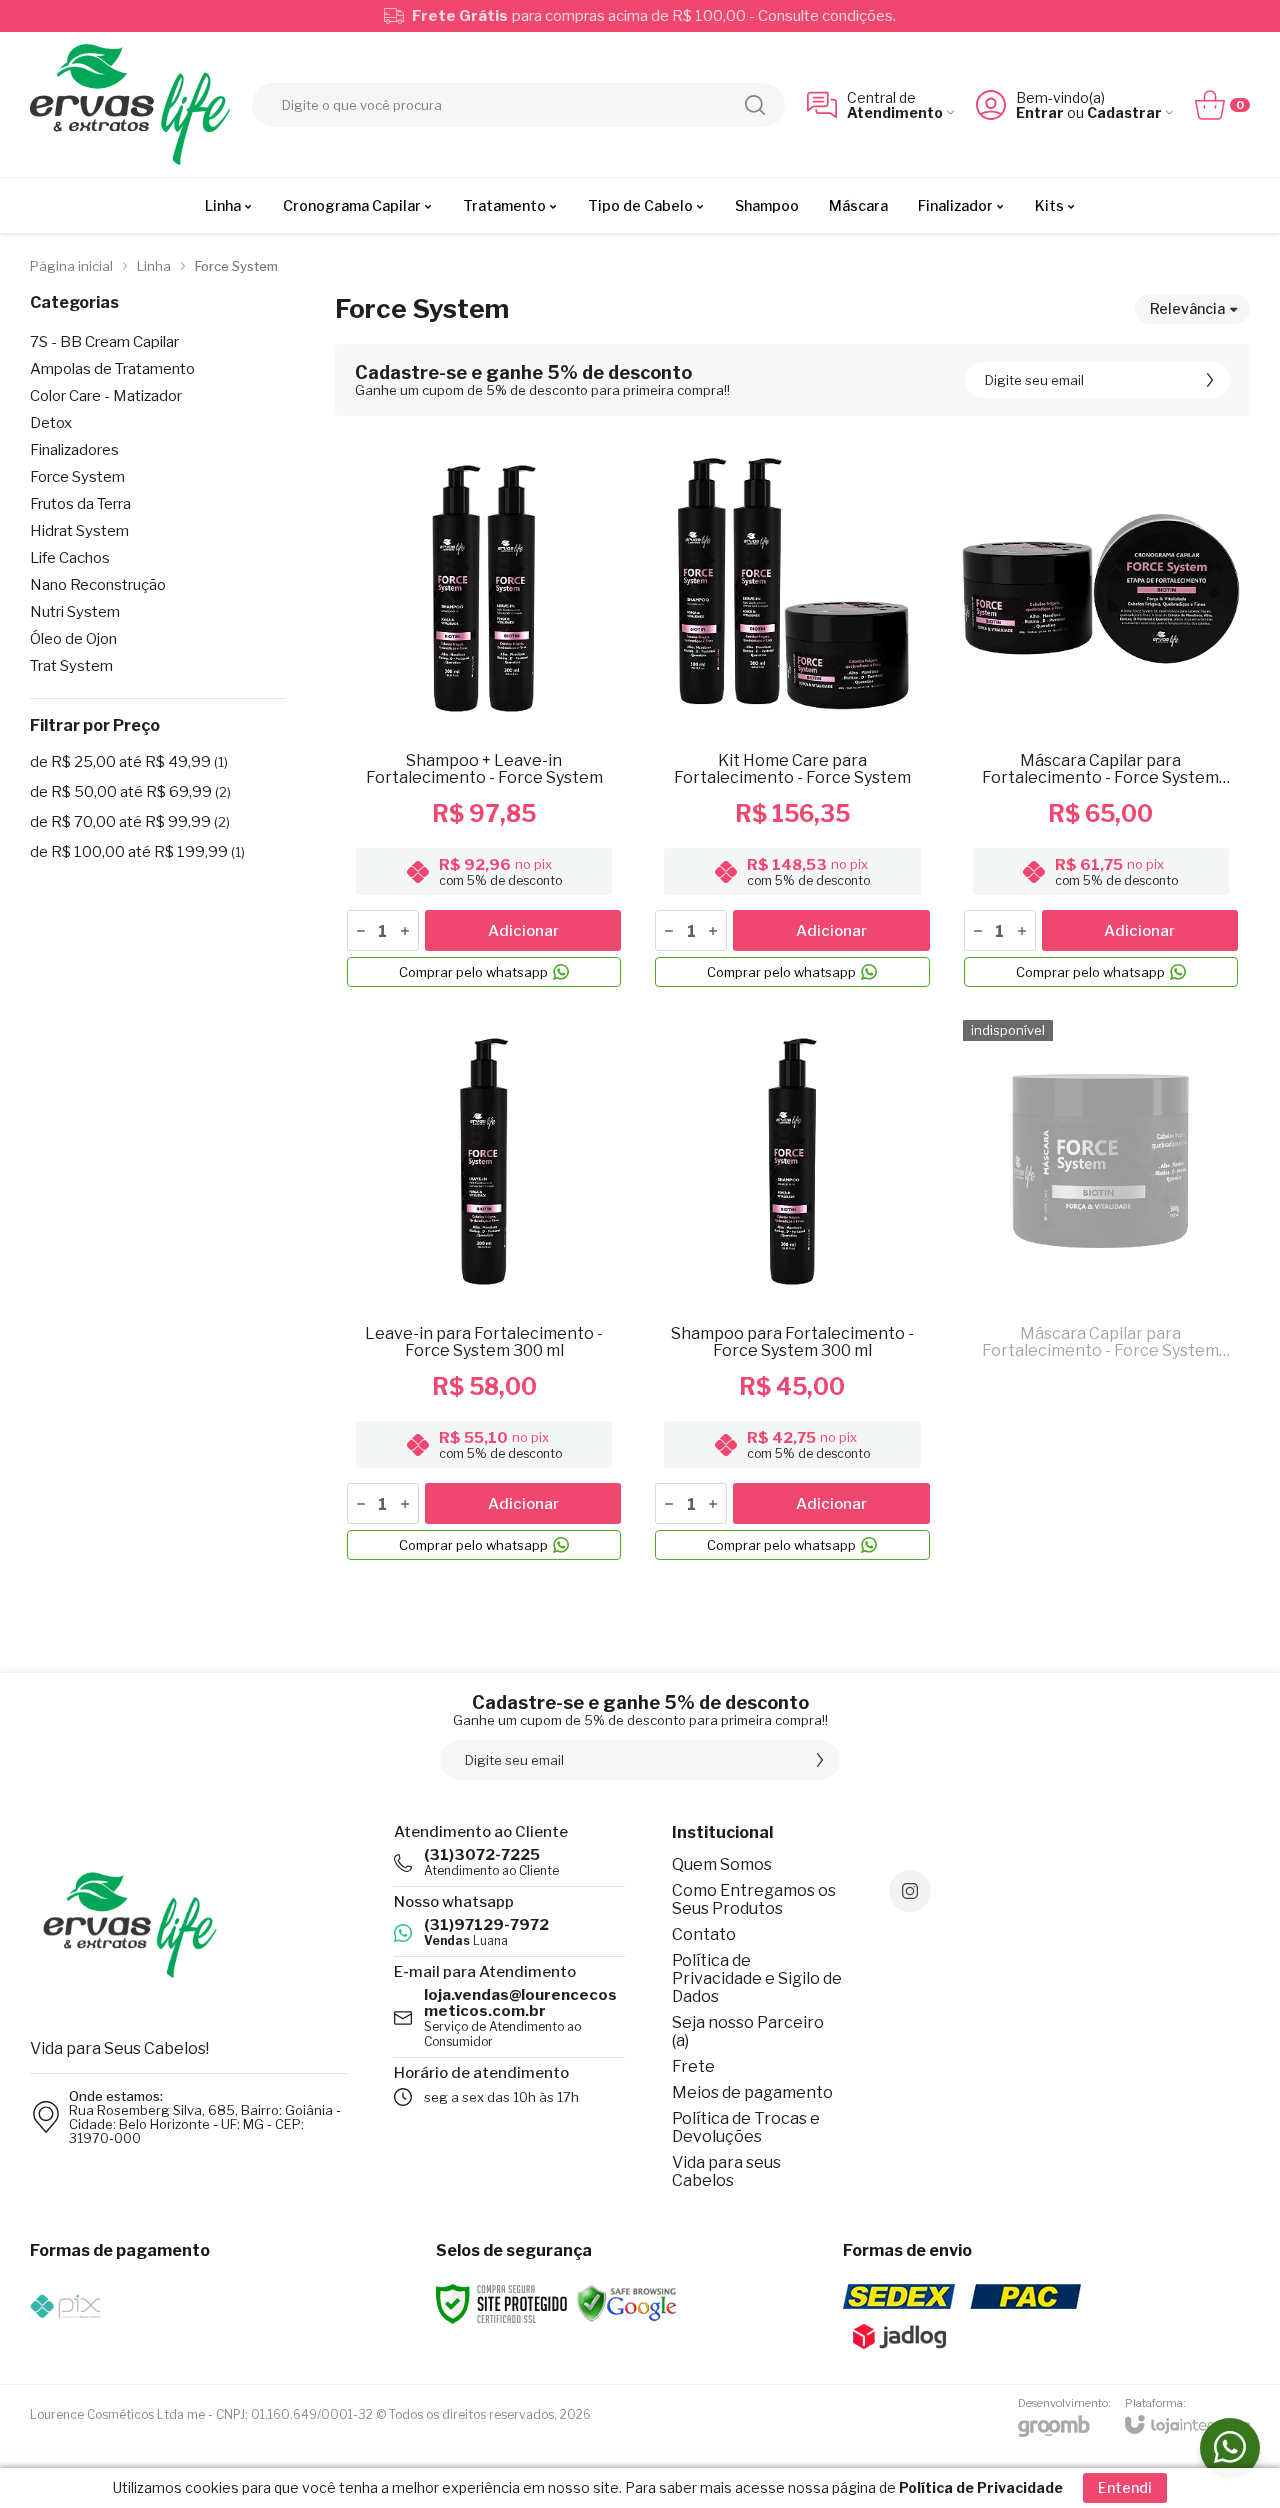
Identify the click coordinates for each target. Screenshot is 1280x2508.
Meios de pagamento (752, 2092)
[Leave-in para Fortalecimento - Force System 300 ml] (484, 1290)
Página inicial (71, 266)
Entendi (1125, 2487)
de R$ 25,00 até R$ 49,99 (129, 762)
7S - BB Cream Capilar (104, 342)
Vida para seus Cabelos (726, 2171)
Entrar (1040, 112)
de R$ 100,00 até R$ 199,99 (137, 852)
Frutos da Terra (80, 504)
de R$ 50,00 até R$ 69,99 (130, 792)
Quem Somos (722, 1864)
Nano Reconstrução (98, 585)
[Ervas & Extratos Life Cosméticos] (130, 104)
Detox (51, 423)
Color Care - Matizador (106, 396)
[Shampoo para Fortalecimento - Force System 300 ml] (792, 1290)
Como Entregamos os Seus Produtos (754, 1899)
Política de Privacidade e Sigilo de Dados (757, 1978)
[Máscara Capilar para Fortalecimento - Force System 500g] (1101, 1290)
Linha (154, 266)
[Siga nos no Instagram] (910, 1891)
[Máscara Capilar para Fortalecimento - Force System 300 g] (1101, 717)
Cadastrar (1124, 112)
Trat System (71, 666)
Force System (77, 477)
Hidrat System (79, 531)
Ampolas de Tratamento (112, 369)
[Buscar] (755, 105)
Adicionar (523, 931)
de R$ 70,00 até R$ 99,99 (130, 822)
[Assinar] (1210, 380)
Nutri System (75, 612)
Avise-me (1101, 1532)
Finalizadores (74, 450)
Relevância (1187, 308)
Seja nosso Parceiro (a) (748, 2031)
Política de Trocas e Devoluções (746, 2127)
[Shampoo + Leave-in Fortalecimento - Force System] (484, 717)
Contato (704, 1934)
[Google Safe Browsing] (627, 2302)
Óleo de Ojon (73, 639)
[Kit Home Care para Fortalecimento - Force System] (792, 717)
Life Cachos (70, 558)
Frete (693, 2066)
